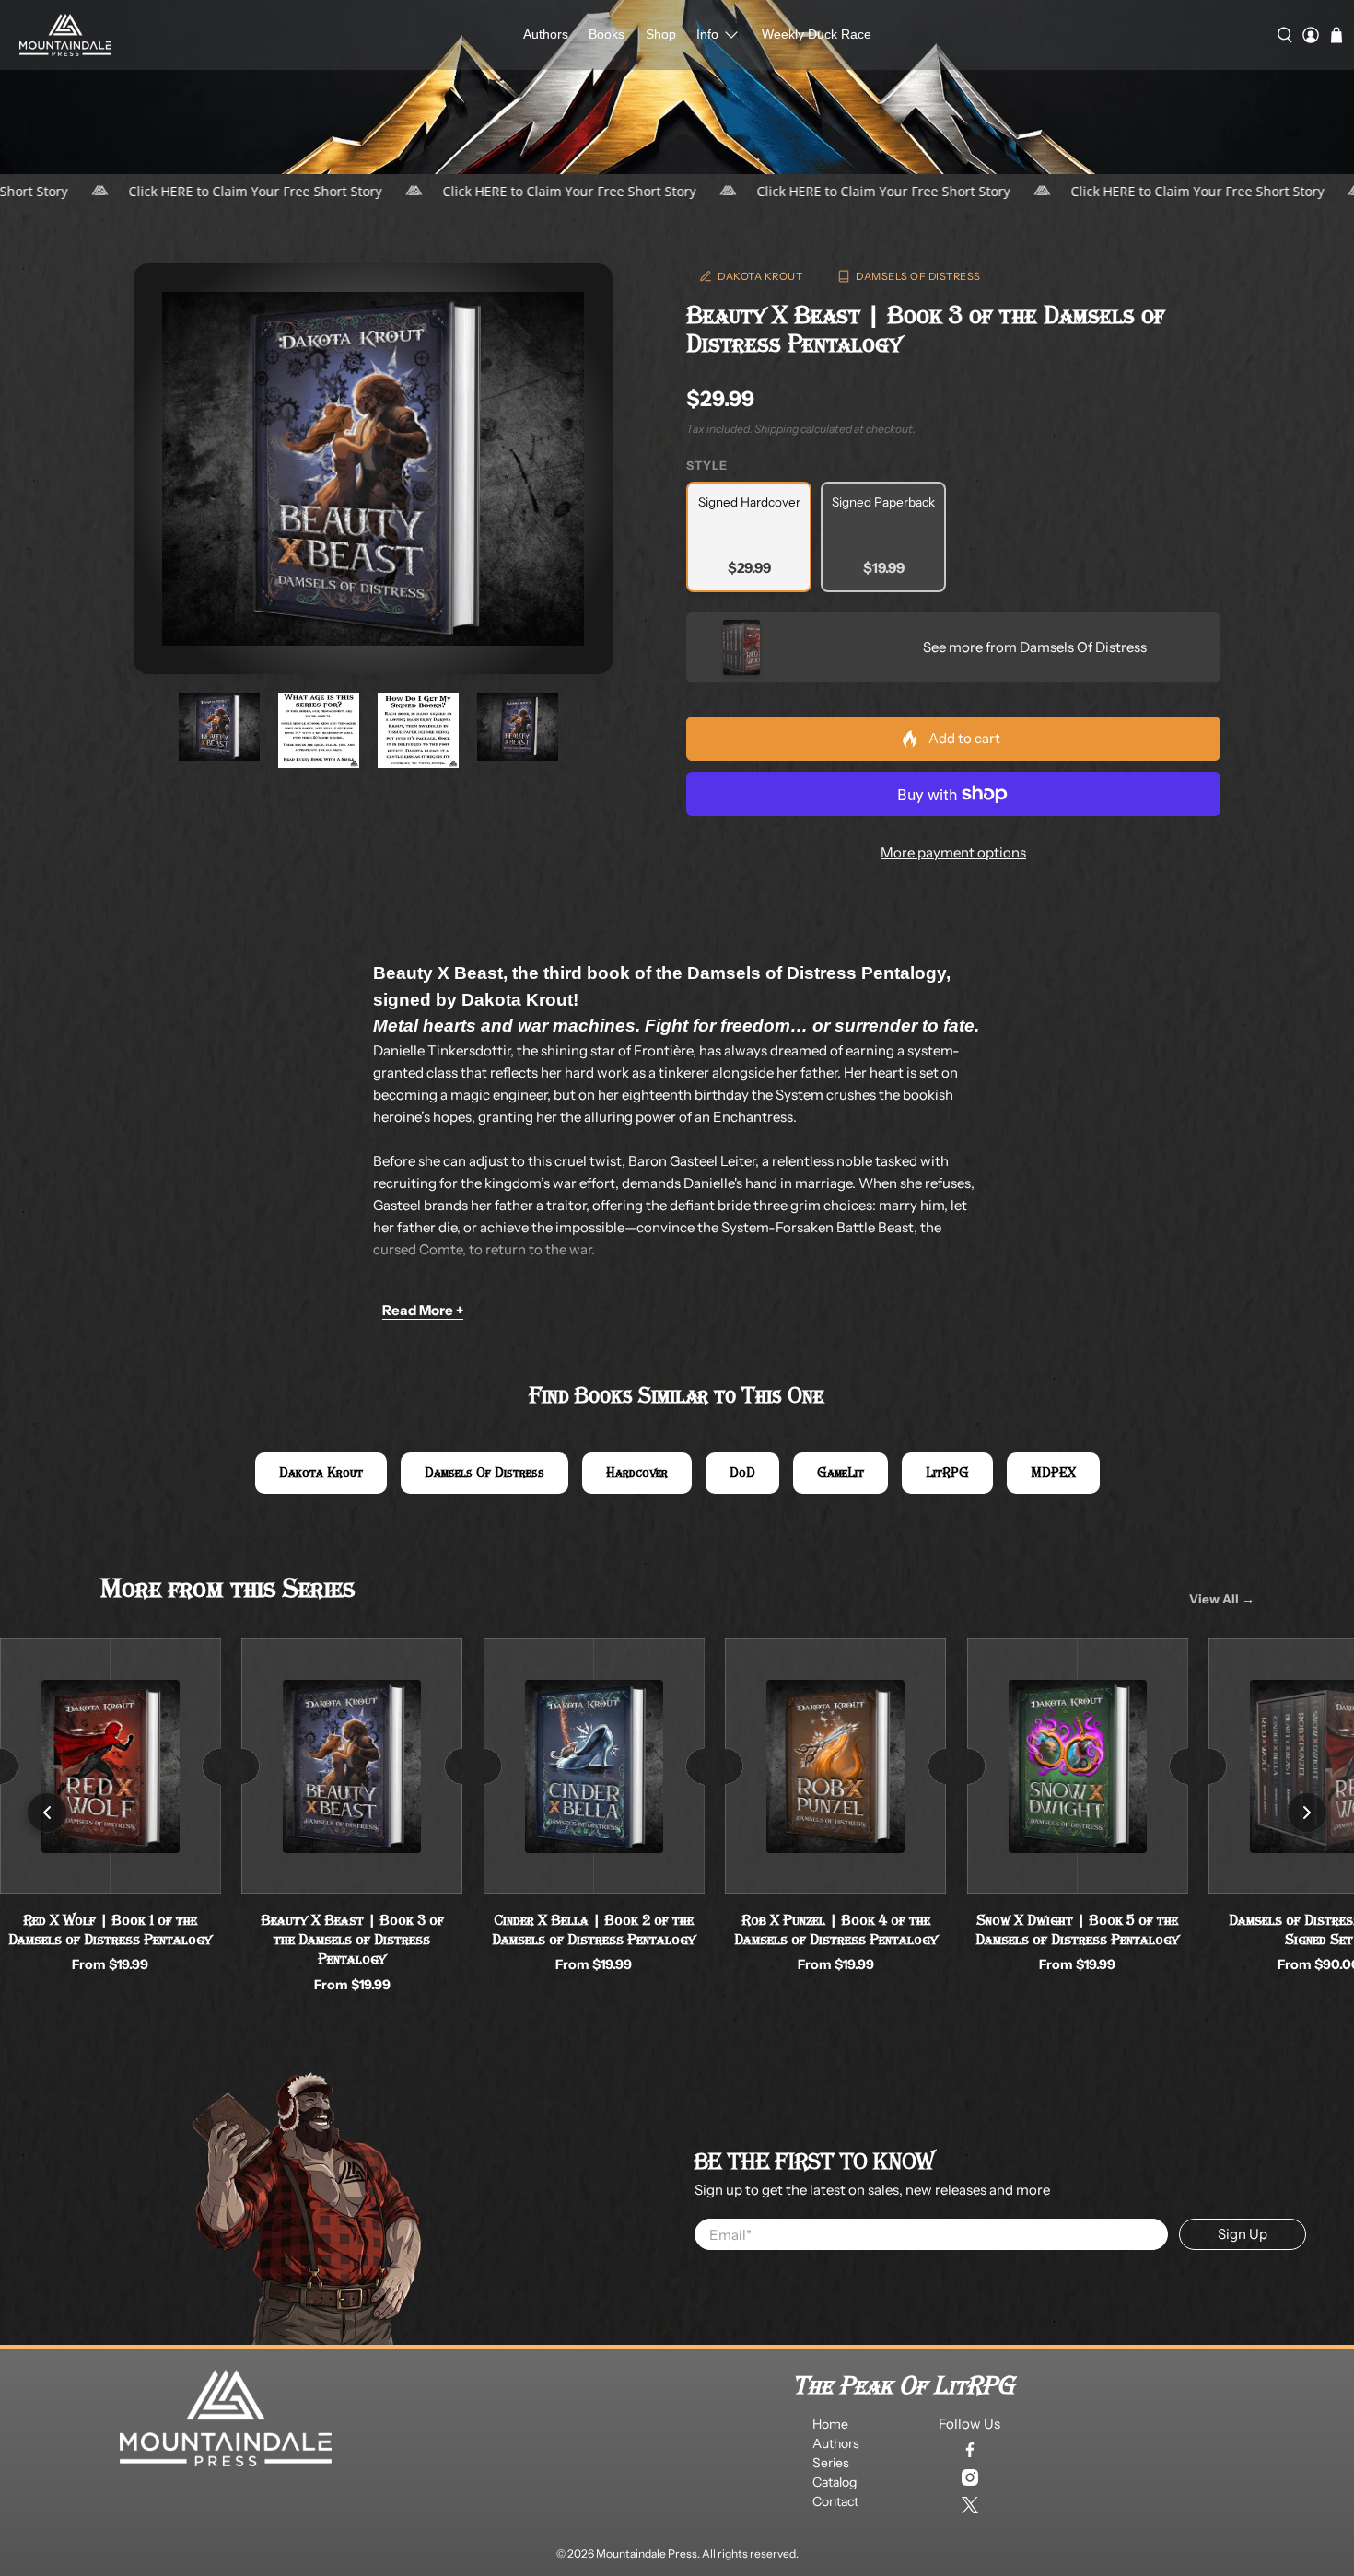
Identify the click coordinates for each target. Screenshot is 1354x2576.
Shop (661, 34)
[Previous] (47, 1813)
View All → (1222, 1599)
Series (831, 2463)
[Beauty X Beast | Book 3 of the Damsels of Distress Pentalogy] (373, 469)
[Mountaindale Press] (65, 35)
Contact (835, 2501)
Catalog (835, 2482)
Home (830, 2424)
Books (607, 34)
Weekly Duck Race (817, 34)
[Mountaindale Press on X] (970, 2505)
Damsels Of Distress (918, 276)
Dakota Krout (760, 276)
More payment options (953, 852)
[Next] (1307, 1813)
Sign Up (1243, 2234)
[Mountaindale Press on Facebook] (970, 2450)
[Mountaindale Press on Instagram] (970, 2477)
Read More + (423, 1310)
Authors (546, 34)
